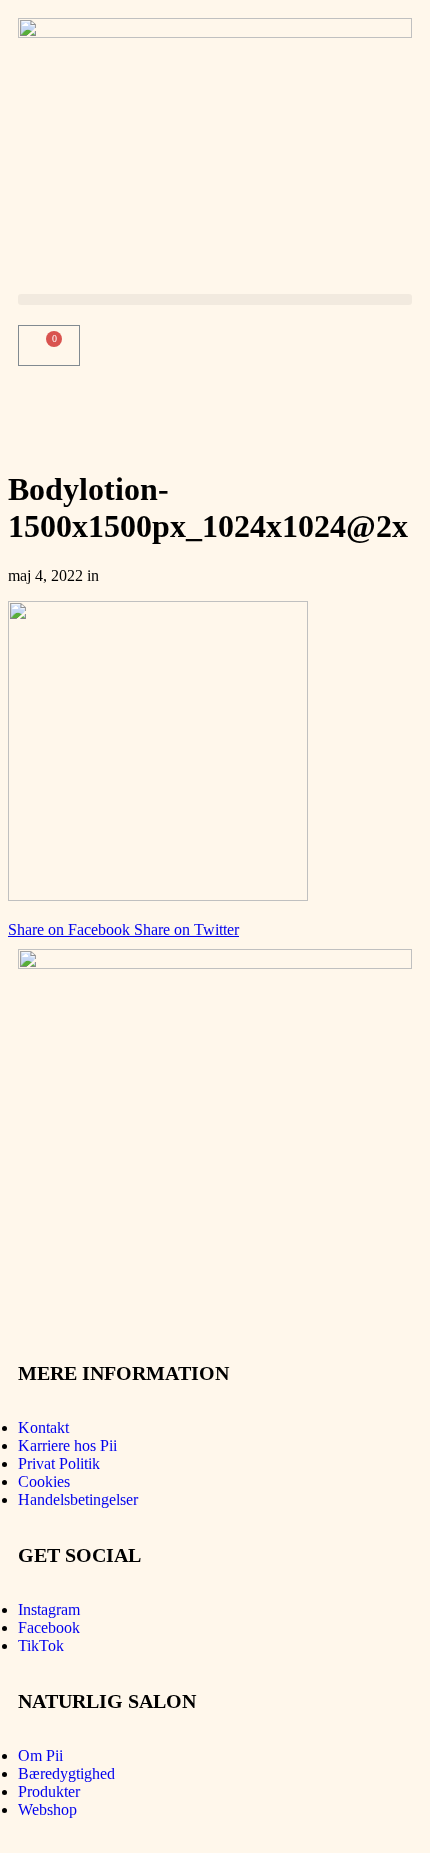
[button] (215, 299)
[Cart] (49, 345)
